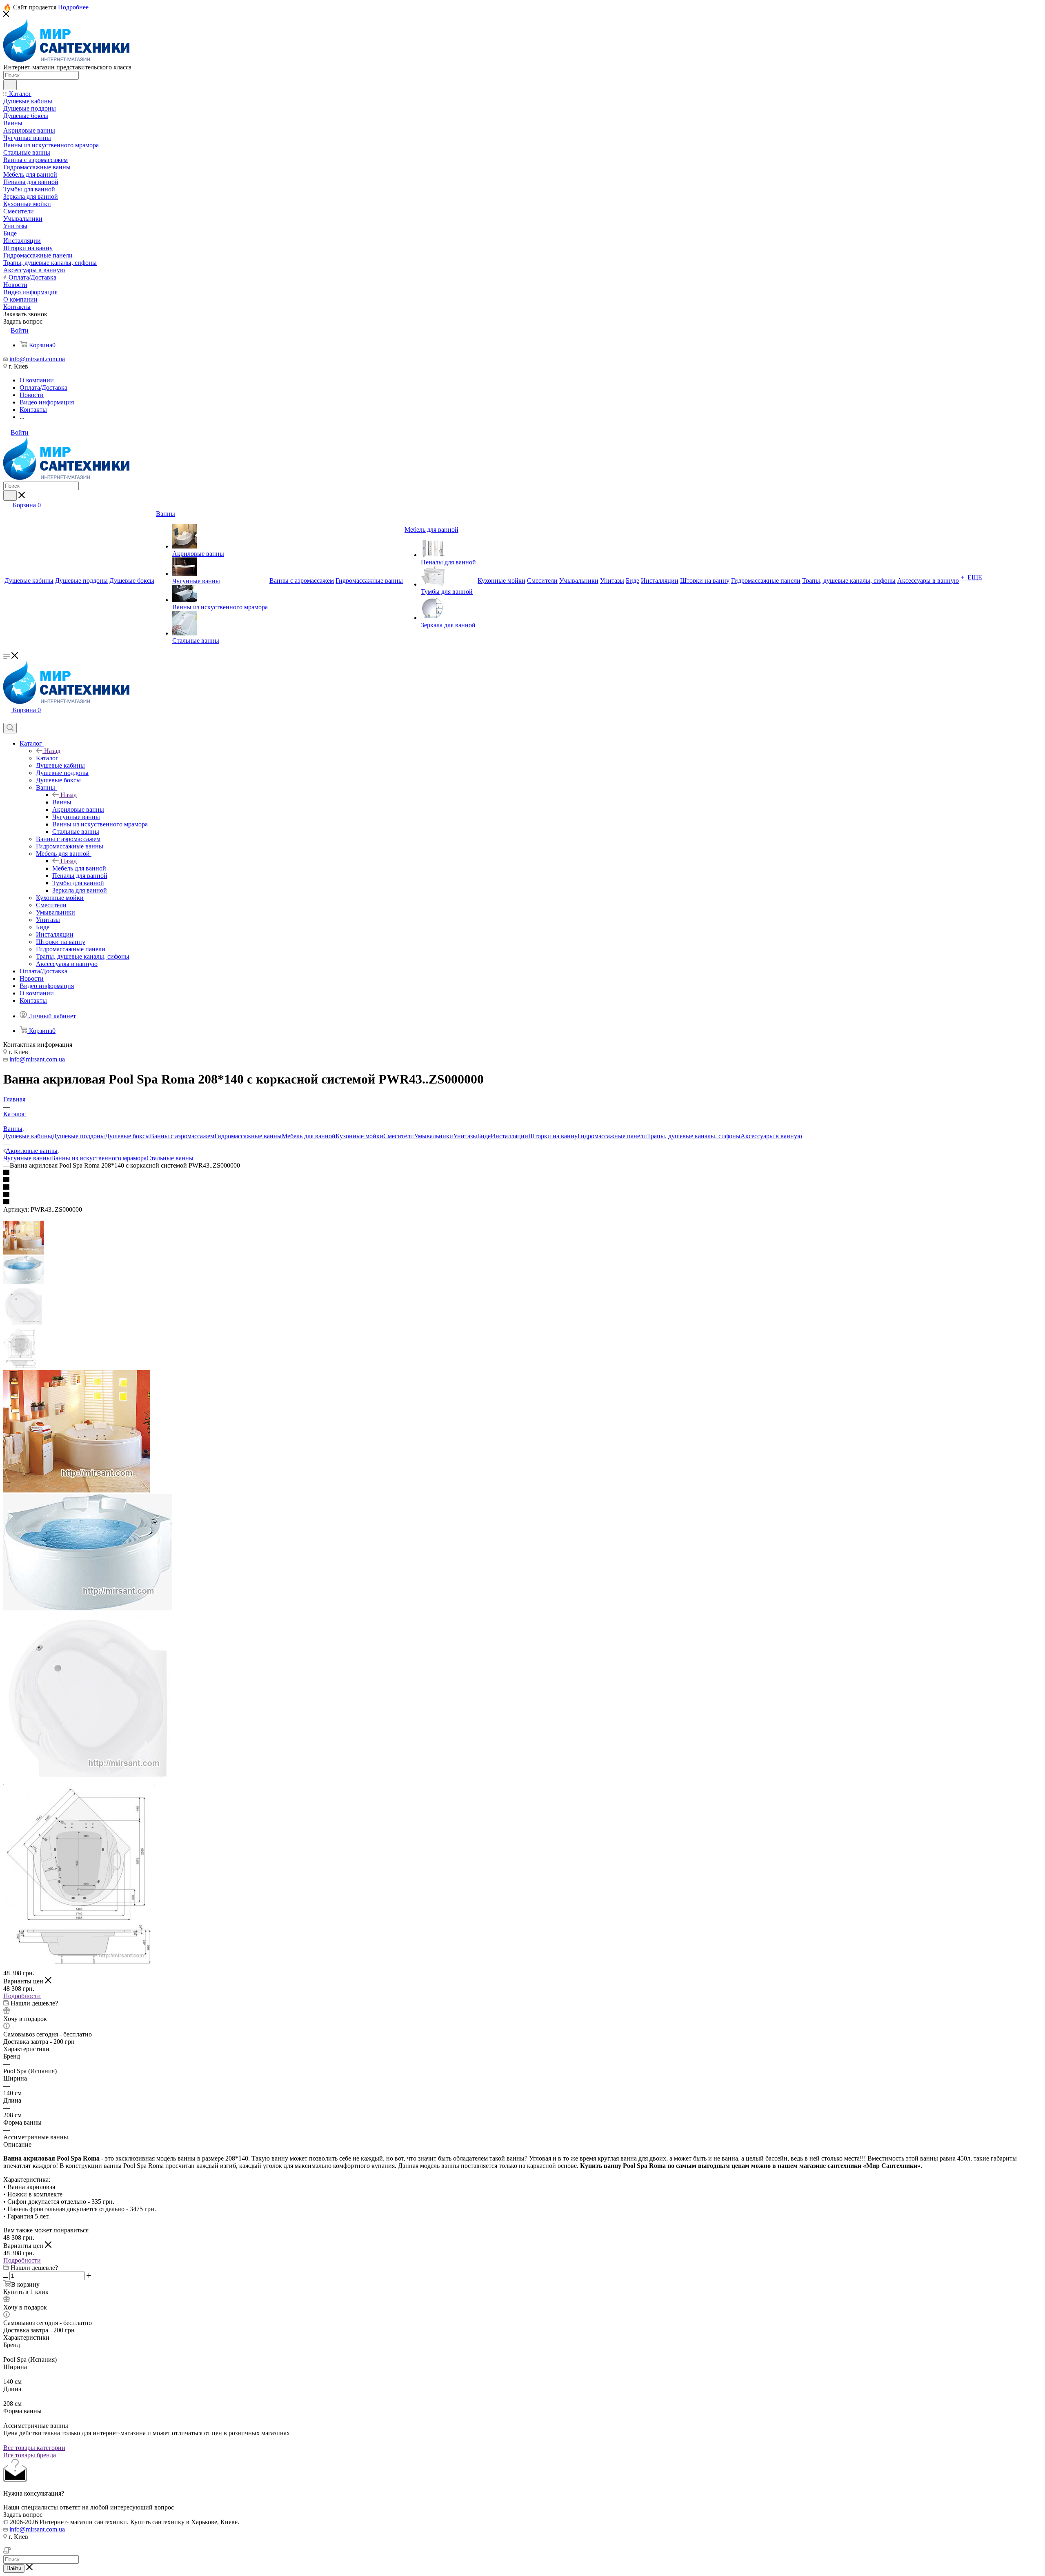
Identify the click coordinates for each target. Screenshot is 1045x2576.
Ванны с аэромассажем (182, 1136)
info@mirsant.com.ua (37, 359)
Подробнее (73, 7)
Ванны (62, 802)
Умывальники (434, 1136)
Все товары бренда (30, 2455)
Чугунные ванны (27, 1158)
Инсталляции (509, 1136)
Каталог (47, 758)
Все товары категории (34, 2448)
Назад (52, 751)
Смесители (399, 1136)
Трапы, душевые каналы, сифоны (694, 1136)
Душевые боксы (127, 1136)
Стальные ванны (170, 1158)
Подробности (22, 1996)
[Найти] (10, 85)
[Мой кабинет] (7, 719)
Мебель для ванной (79, 868)
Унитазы (465, 1136)
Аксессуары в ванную (771, 1136)
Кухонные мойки (359, 1136)
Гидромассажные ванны (248, 1136)
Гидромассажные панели (612, 1136)
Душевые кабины (28, 1136)
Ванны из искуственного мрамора (99, 1158)
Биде (484, 1136)
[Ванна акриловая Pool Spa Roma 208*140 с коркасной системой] (77, 1490)
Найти (14, 2568)
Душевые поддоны (79, 1136)
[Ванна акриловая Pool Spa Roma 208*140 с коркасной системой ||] (88, 1608)
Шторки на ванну (553, 1136)
